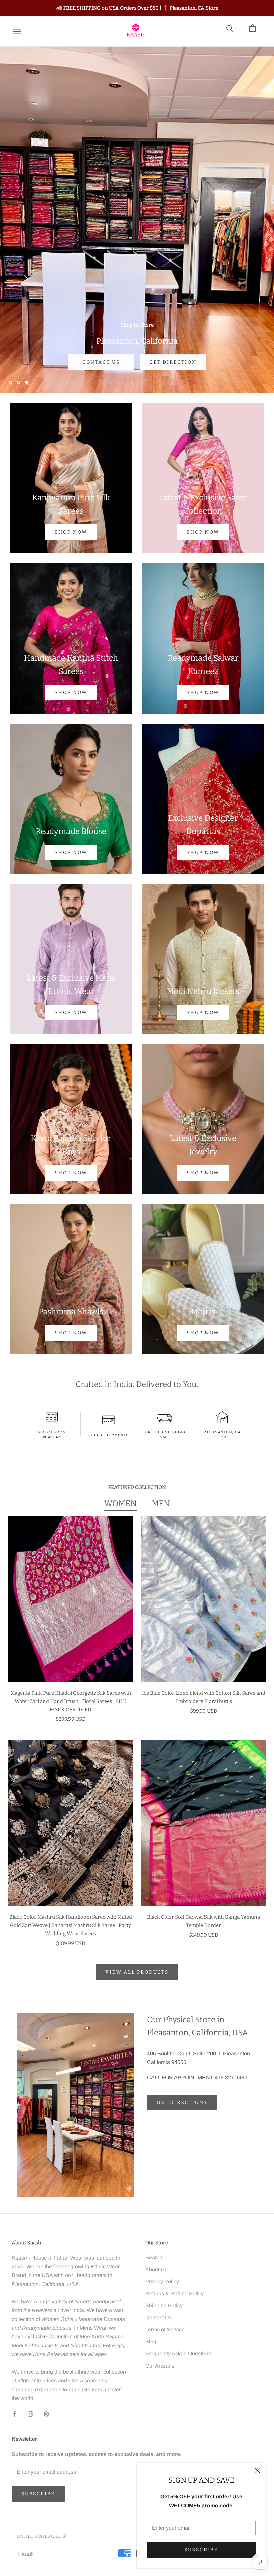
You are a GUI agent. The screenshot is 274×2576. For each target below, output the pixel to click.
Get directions (182, 2102)
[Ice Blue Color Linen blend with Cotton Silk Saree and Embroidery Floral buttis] (203, 1599)
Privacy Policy (162, 2282)
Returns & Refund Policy (175, 2294)
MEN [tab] (161, 1504)
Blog (151, 2342)
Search (154, 2258)
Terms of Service (165, 2330)
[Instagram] (30, 2414)
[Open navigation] (17, 32)
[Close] (258, 2471)
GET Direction (173, 362)
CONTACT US (101, 362)
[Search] (234, 32)
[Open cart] (257, 32)
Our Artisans (160, 2366)
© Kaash (25, 2554)
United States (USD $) (42, 2536)
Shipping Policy (164, 2306)
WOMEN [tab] (120, 1504)
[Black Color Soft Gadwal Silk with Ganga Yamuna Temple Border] (203, 1823)
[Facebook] (14, 2414)
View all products (137, 1972)
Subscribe (201, 2550)
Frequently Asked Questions (179, 2354)
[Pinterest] (46, 2414)
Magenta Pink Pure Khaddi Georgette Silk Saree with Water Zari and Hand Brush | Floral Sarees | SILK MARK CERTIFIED (71, 1701)
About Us (156, 2270)
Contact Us (159, 2318)
